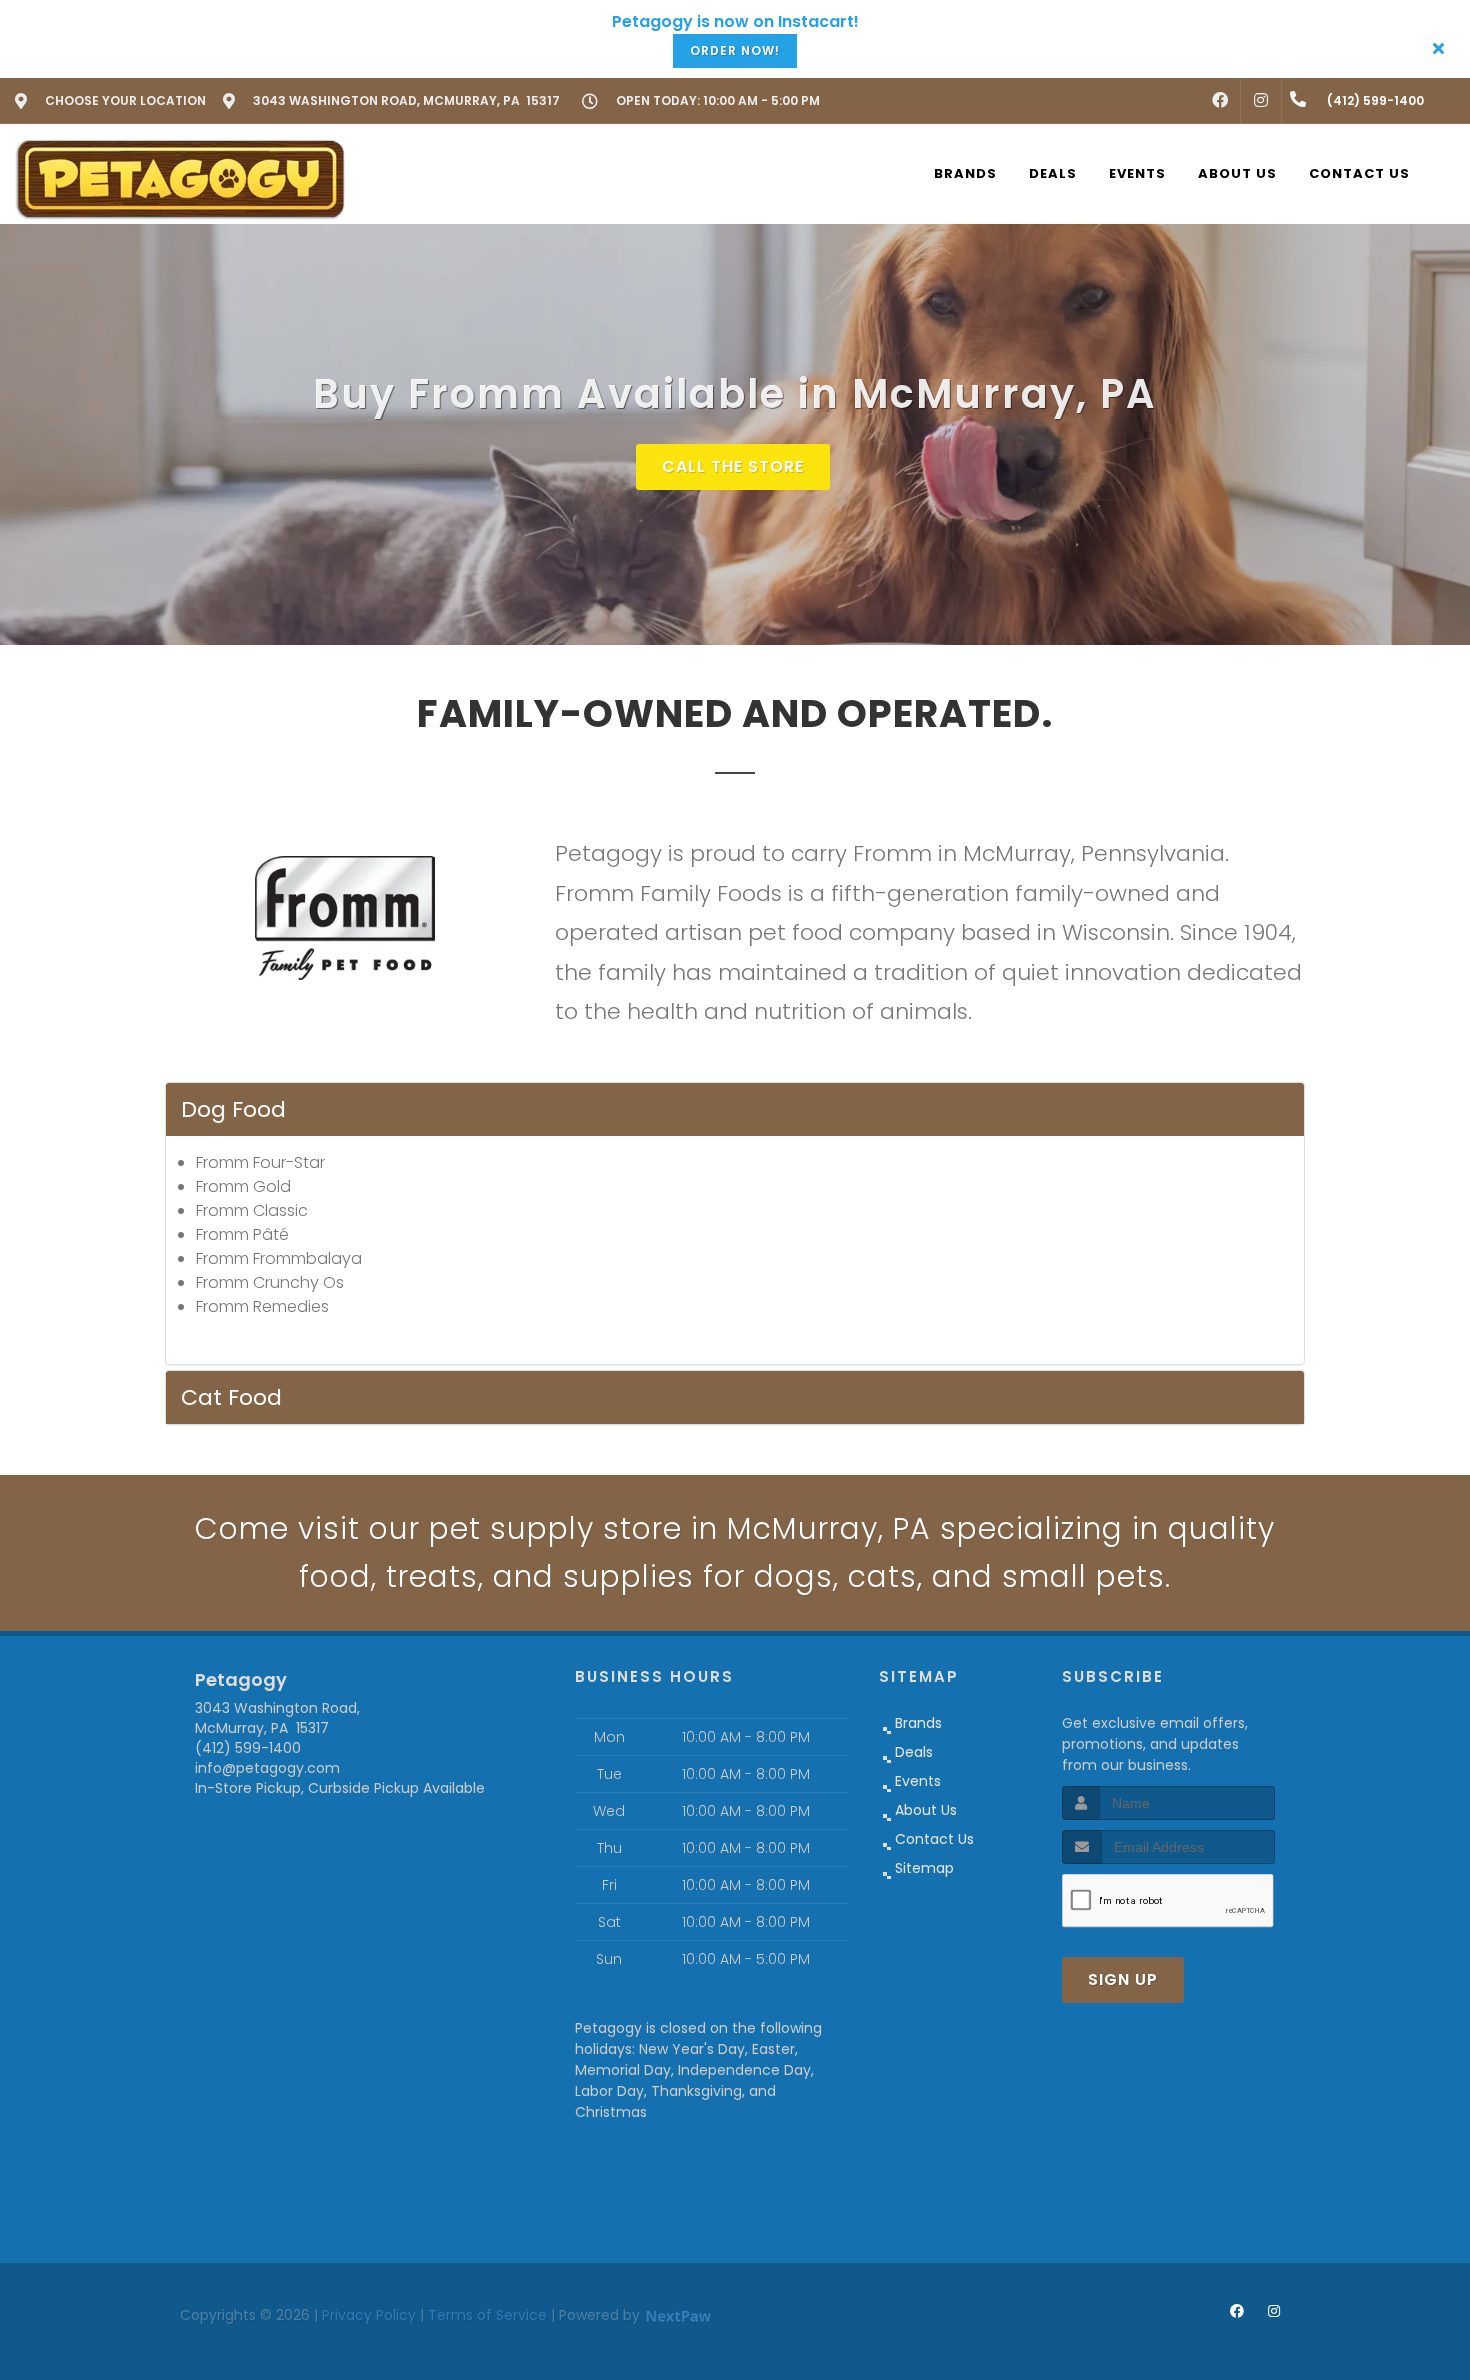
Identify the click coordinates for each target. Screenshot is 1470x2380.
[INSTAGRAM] (1261, 101)
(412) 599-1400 (248, 1748)
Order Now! (735, 50)
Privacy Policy (369, 2315)
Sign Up (1123, 1979)
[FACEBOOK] (1220, 101)
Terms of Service (487, 2315)
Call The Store (733, 466)
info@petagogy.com (267, 1768)
